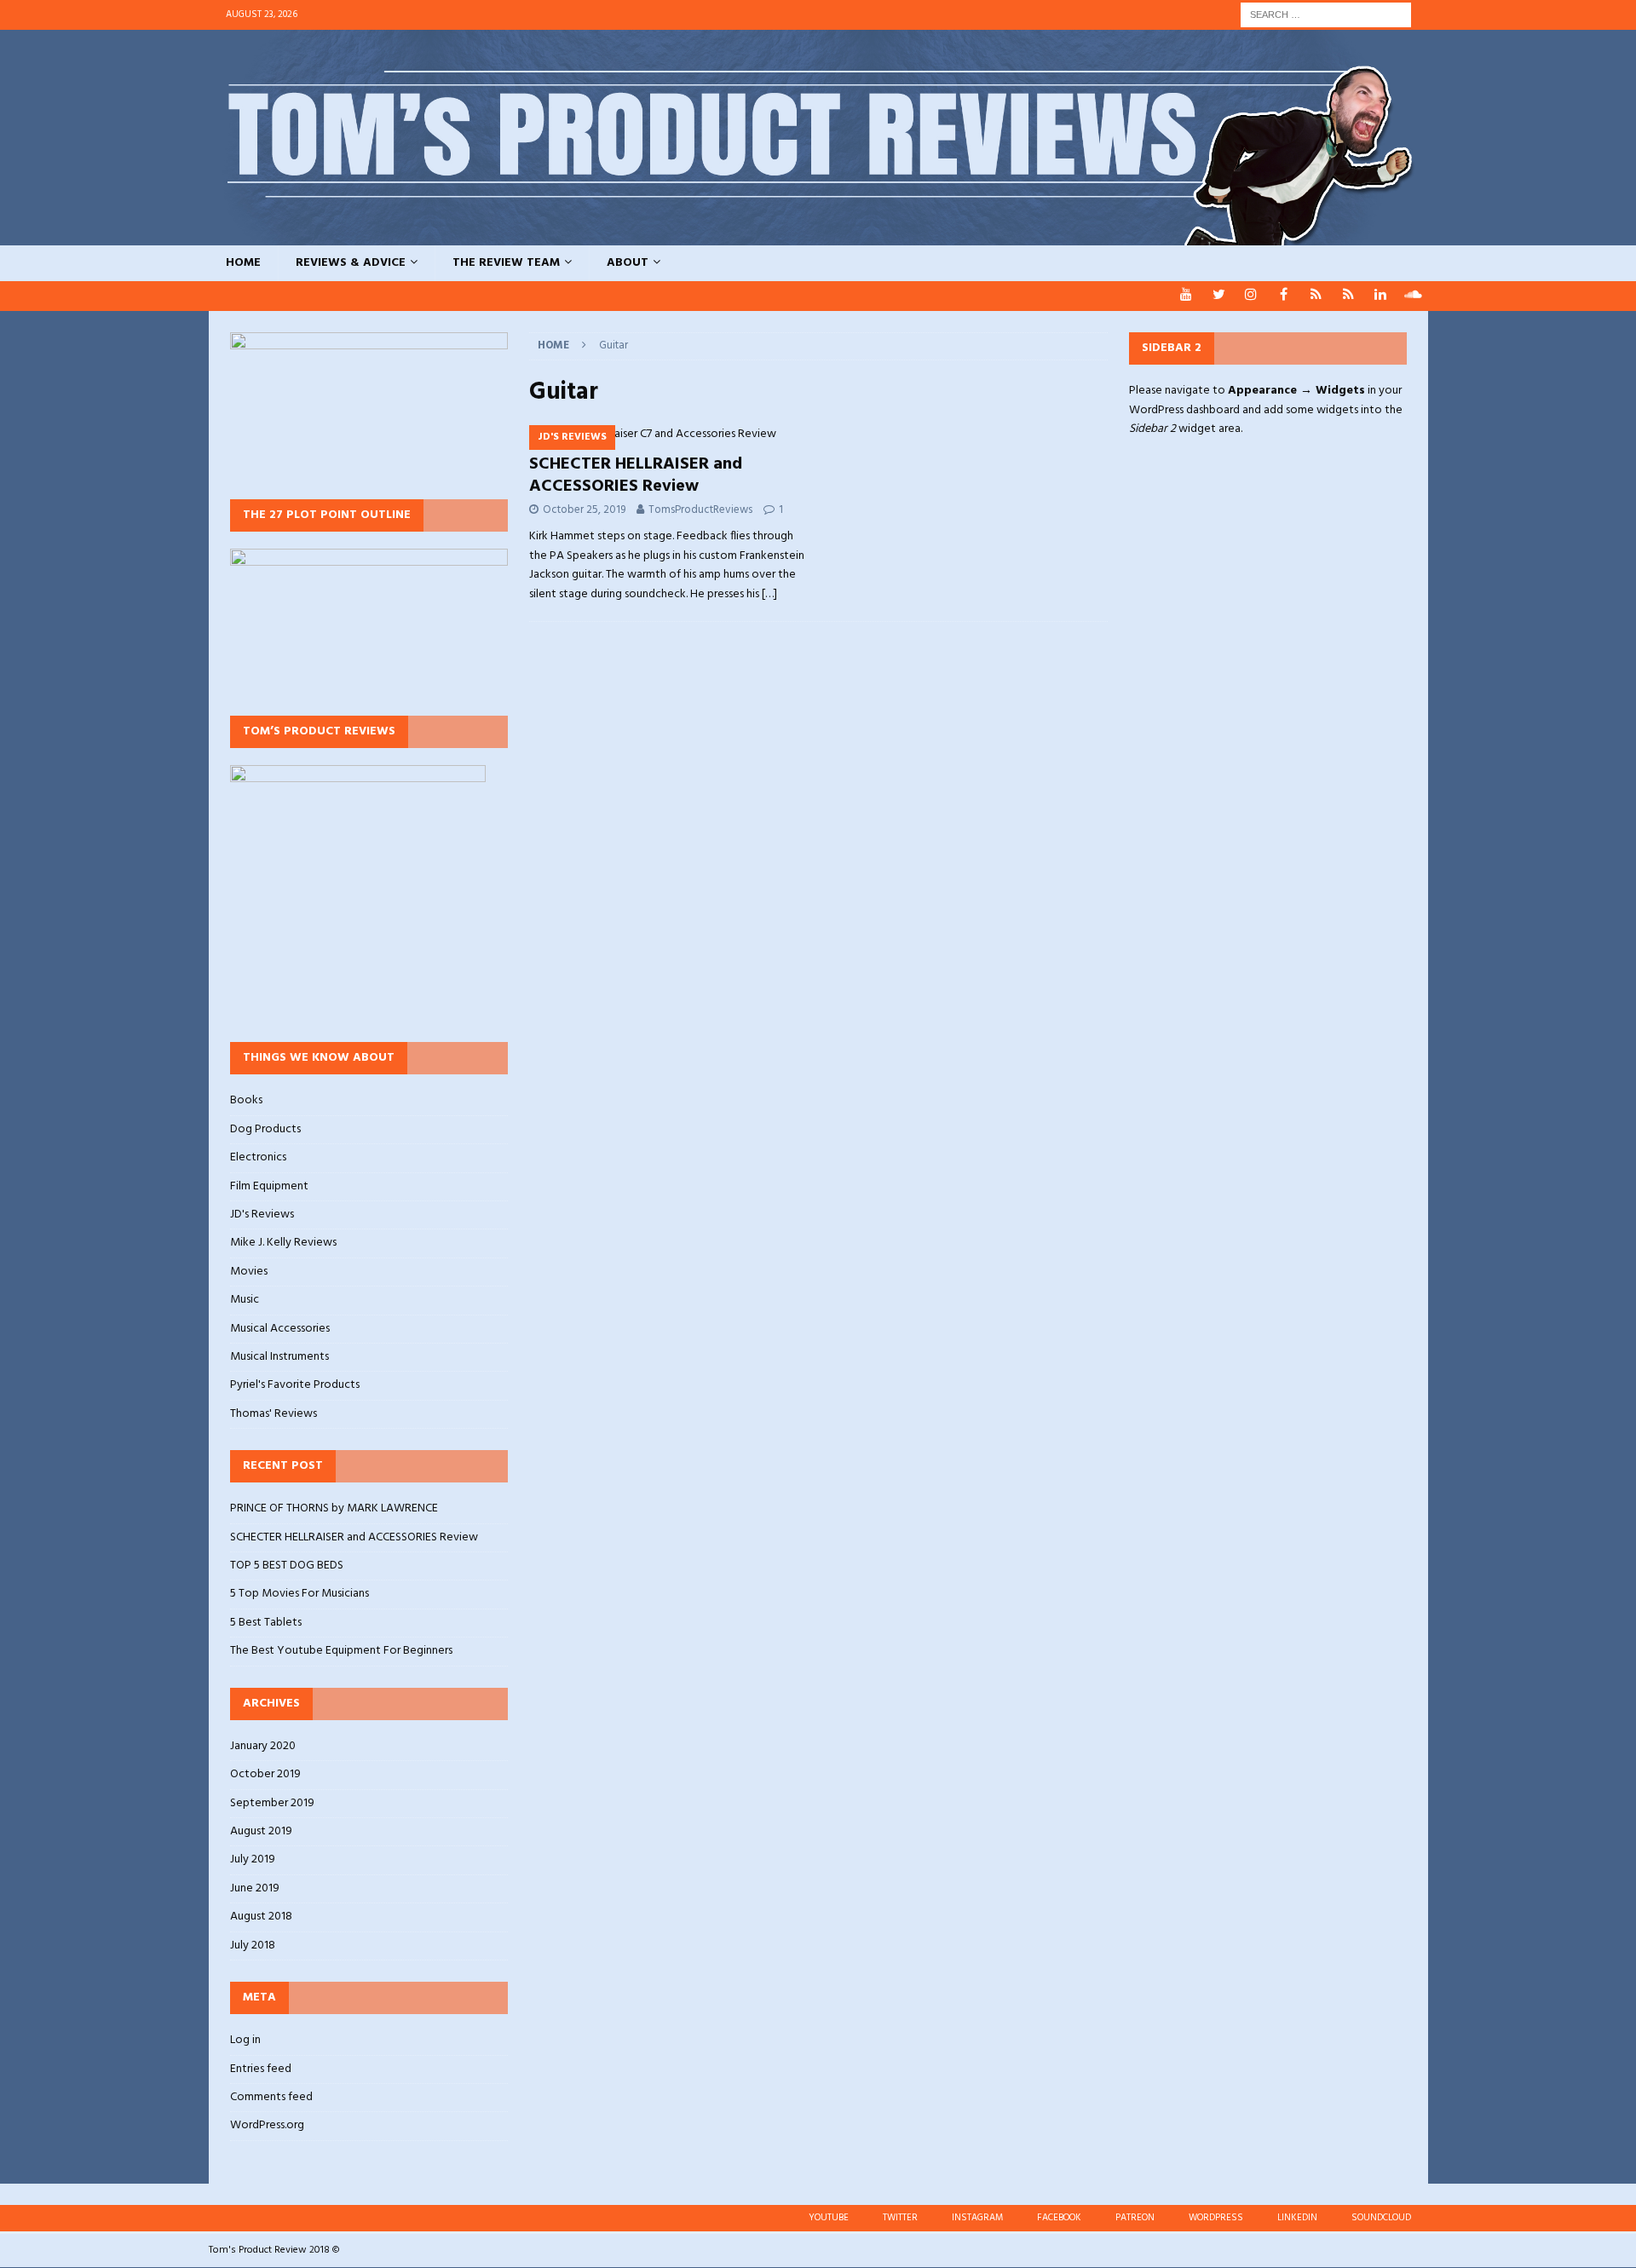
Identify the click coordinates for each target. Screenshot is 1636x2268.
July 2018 (253, 1946)
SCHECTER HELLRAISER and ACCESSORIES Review (636, 475)
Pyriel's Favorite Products (295, 1385)
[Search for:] (1326, 15)
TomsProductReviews (700, 510)
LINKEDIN (1297, 2218)
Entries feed (261, 2069)
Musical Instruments (279, 1357)
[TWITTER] (1219, 296)
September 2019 (272, 1803)
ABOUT (628, 263)
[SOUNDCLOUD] (1413, 296)
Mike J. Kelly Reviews (283, 1243)
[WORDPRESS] (1348, 296)
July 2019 (253, 1859)
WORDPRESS (1216, 2218)
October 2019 (265, 1774)
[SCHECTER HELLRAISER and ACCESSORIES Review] (668, 435)
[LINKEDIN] (1381, 296)
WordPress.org (267, 2125)
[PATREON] (1316, 296)
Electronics (258, 1157)
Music (245, 1300)
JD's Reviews (262, 1215)
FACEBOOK (1059, 2218)
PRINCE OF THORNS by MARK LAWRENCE (334, 1508)
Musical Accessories (280, 1329)
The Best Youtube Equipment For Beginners (341, 1651)
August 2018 (261, 1917)
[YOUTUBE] (1187, 296)
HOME (243, 263)
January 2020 (263, 1747)
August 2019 (261, 1831)
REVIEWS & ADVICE (351, 263)
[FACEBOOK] (1284, 296)
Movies (249, 1272)
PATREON (1135, 2218)
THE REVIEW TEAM (506, 263)
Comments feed (271, 2097)
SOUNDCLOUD (1381, 2218)
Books (246, 1101)
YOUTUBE (829, 2218)
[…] (769, 594)
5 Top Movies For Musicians (300, 1594)
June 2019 (255, 1888)
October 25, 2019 (584, 510)
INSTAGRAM (977, 2218)
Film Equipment (269, 1186)
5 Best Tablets (266, 1623)
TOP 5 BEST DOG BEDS (287, 1566)
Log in (245, 2041)
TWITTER (900, 2218)
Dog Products (265, 1129)
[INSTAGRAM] (1251, 296)
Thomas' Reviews (274, 1414)
